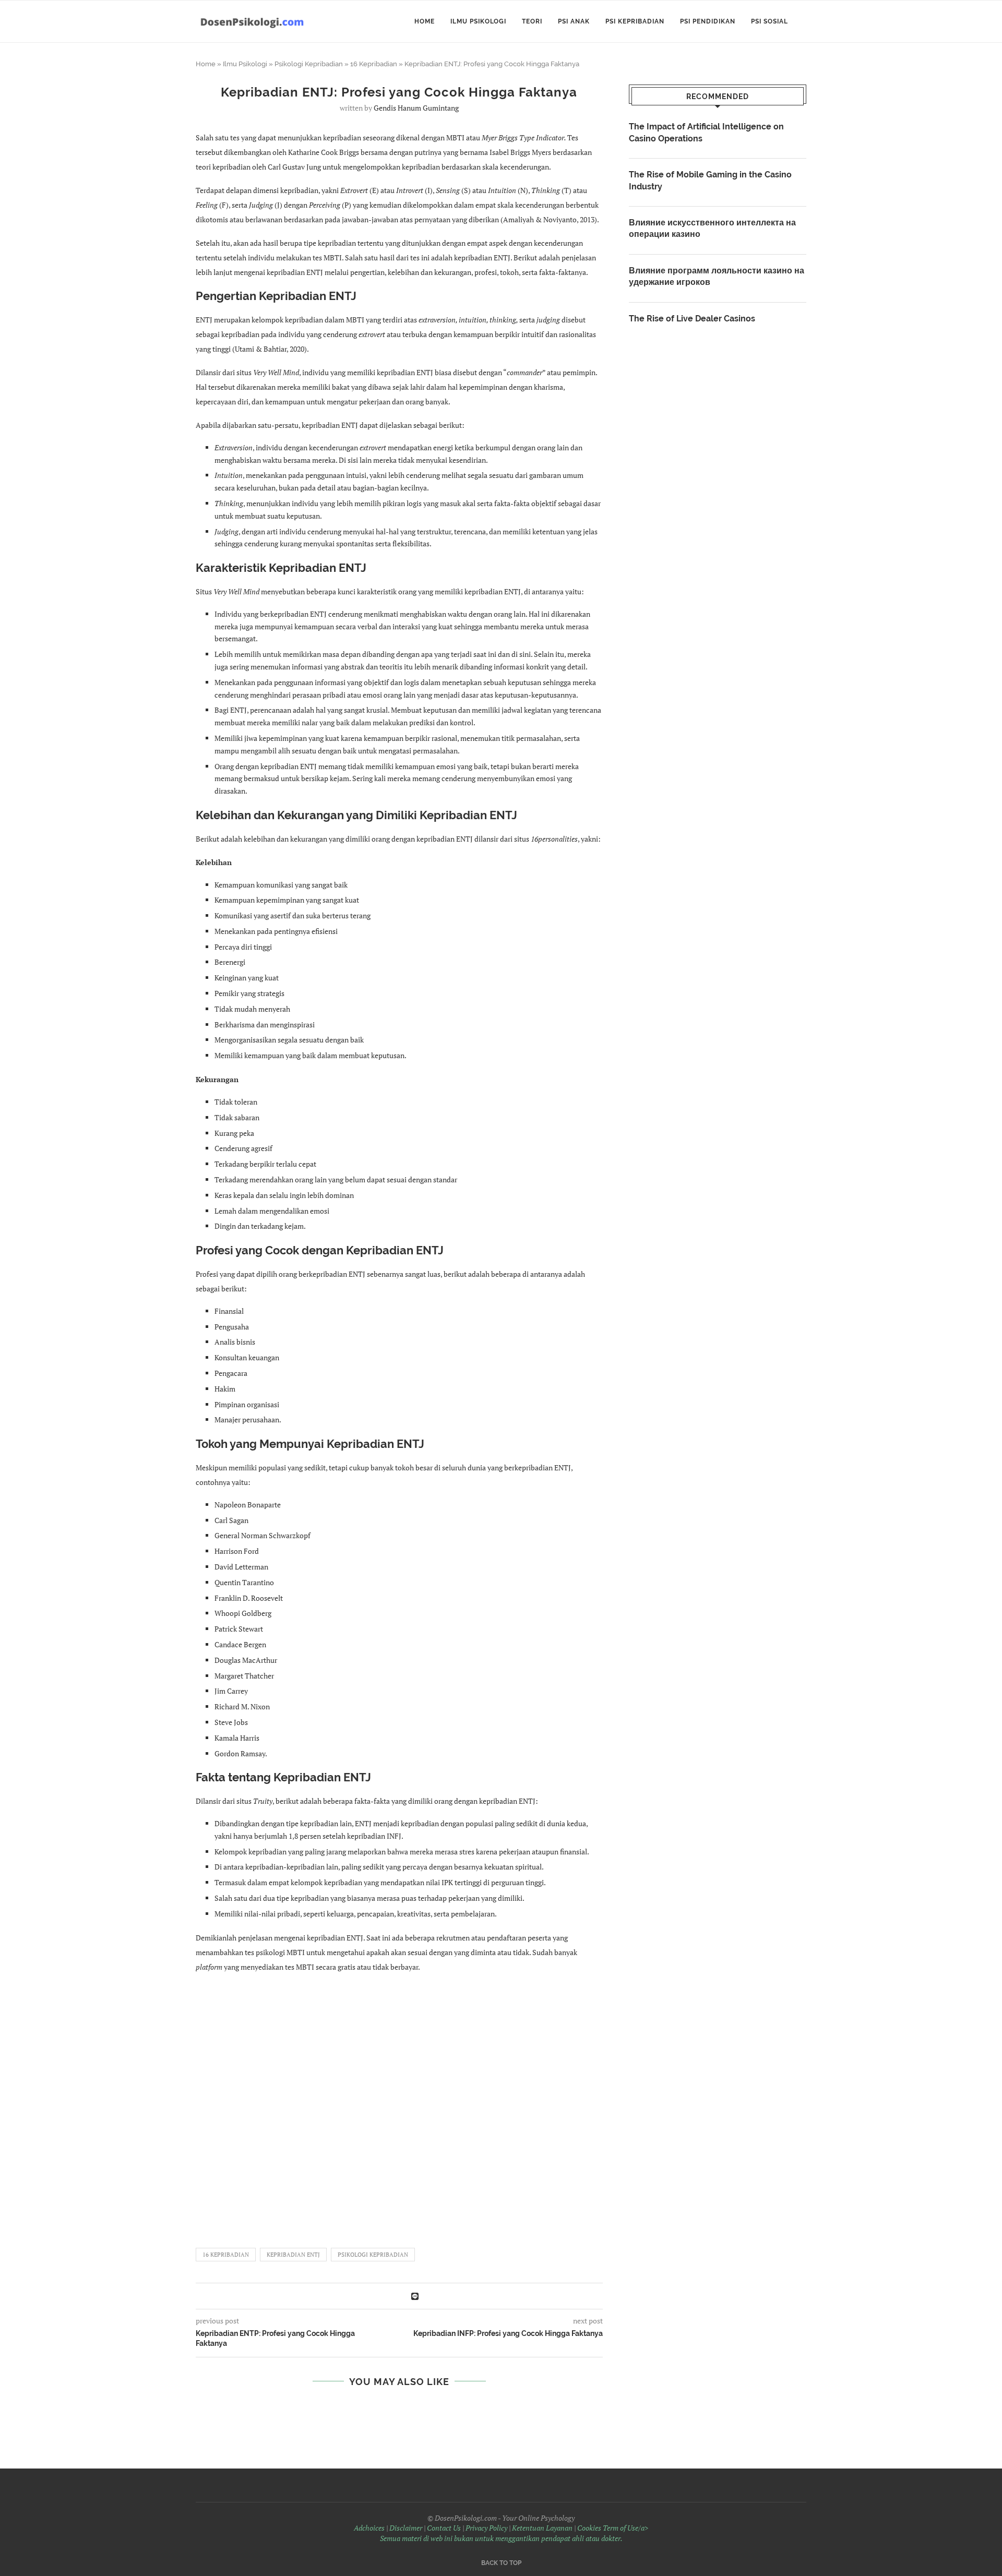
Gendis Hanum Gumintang (416, 108)
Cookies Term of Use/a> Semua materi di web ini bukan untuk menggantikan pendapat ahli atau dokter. (514, 2533)
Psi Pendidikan (708, 21)
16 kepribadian (226, 2255)
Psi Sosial (770, 21)
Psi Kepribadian (635, 21)
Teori (532, 21)
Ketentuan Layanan (542, 2528)
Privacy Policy (486, 2528)
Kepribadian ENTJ (293, 2255)
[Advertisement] (399, 2105)
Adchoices (369, 2528)
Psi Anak (574, 21)
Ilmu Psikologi (478, 21)
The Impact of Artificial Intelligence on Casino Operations (706, 132)
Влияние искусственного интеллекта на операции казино (712, 228)
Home (425, 21)
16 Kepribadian (374, 64)
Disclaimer (406, 2528)
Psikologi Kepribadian (309, 64)
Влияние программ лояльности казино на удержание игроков (717, 276)
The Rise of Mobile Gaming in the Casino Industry (710, 180)
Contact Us (444, 2528)
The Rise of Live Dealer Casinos (692, 319)
